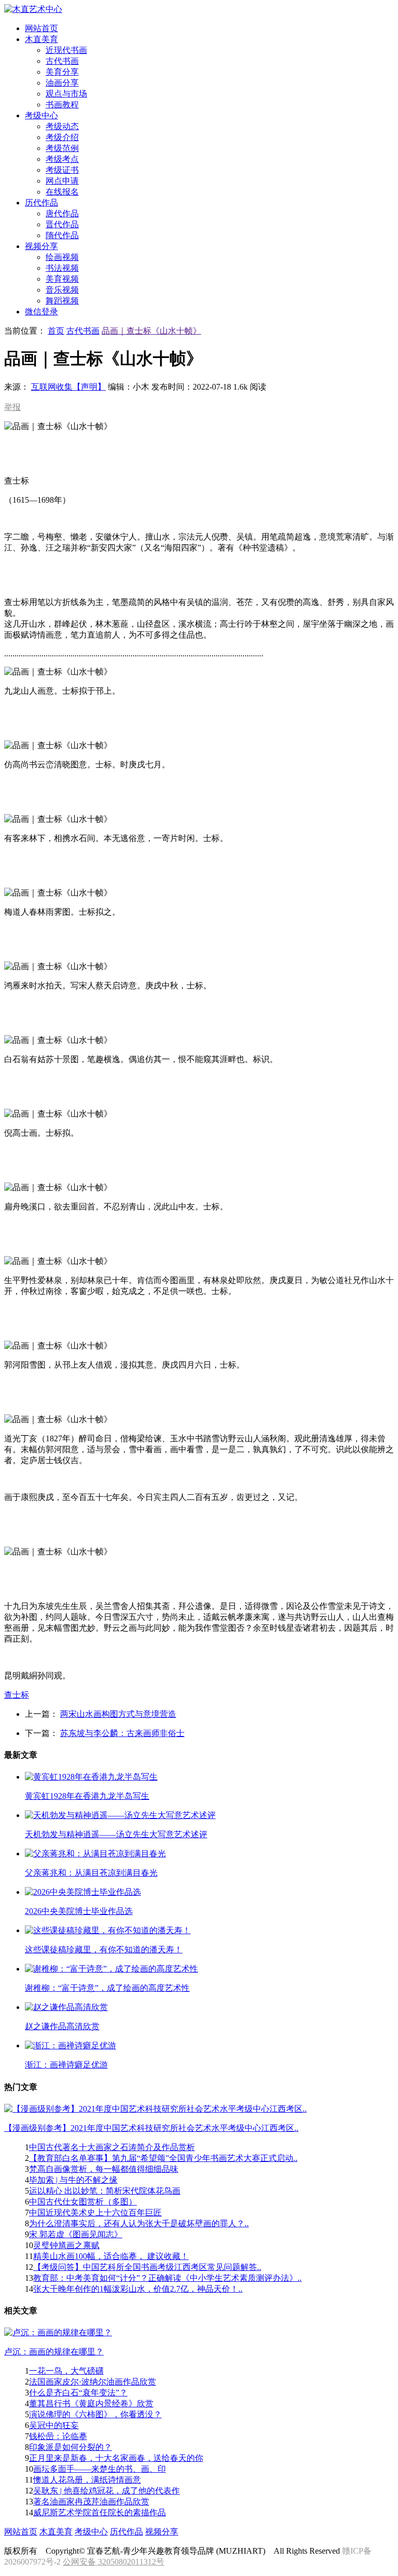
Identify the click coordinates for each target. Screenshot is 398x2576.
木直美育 (56, 2532)
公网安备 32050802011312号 (113, 2562)
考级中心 (91, 2532)
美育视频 (62, 279)
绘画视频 (62, 257)
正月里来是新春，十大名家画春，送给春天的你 (116, 2458)
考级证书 (62, 170)
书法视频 (62, 268)
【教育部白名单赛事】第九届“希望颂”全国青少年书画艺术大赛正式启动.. (163, 2158)
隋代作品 (62, 235)
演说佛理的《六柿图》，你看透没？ (95, 2414)
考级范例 (62, 148)
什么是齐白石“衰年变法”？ (78, 2393)
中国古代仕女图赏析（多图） (83, 2202)
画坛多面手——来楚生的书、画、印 (99, 2469)
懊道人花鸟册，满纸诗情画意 (87, 2480)
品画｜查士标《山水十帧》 (151, 331)
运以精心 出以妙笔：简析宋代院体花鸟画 (105, 2191)
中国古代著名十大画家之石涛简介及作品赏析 (112, 2147)
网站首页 (21, 2532)
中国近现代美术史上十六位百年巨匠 (95, 2213)
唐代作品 (62, 213)
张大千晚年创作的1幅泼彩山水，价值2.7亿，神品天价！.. (138, 2289)
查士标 (17, 1695)
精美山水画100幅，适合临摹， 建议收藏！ (111, 2256)
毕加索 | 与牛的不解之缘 (73, 2180)
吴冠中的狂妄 (54, 2425)
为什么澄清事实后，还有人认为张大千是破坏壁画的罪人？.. (139, 2223)
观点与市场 (66, 94)
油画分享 (62, 83)
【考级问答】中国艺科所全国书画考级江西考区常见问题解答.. (147, 2267)
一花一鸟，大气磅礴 (66, 2371)
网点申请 (62, 181)
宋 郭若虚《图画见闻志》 (76, 2234)
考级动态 (62, 126)
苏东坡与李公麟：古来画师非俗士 (122, 1733)
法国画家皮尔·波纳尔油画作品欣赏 (93, 2382)
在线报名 (62, 192)
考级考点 (62, 159)
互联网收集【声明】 (68, 387)
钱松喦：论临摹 (58, 2436)
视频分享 (162, 2532)
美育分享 (62, 72)
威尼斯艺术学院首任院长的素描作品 (99, 2512)
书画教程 (62, 105)
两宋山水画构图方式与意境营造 (118, 1714)
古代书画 (62, 61)
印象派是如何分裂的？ (70, 2447)
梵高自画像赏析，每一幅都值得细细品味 (104, 2169)
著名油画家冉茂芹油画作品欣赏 (91, 2502)
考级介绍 (62, 137)
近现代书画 (66, 50)
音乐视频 (62, 290)
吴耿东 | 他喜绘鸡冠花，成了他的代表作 (106, 2491)
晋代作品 (62, 224)
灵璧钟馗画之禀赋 (66, 2245)
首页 (56, 331)
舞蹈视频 (62, 301)
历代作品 (126, 2532)
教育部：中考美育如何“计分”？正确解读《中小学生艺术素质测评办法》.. (167, 2278)
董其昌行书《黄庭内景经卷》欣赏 (91, 2403)
